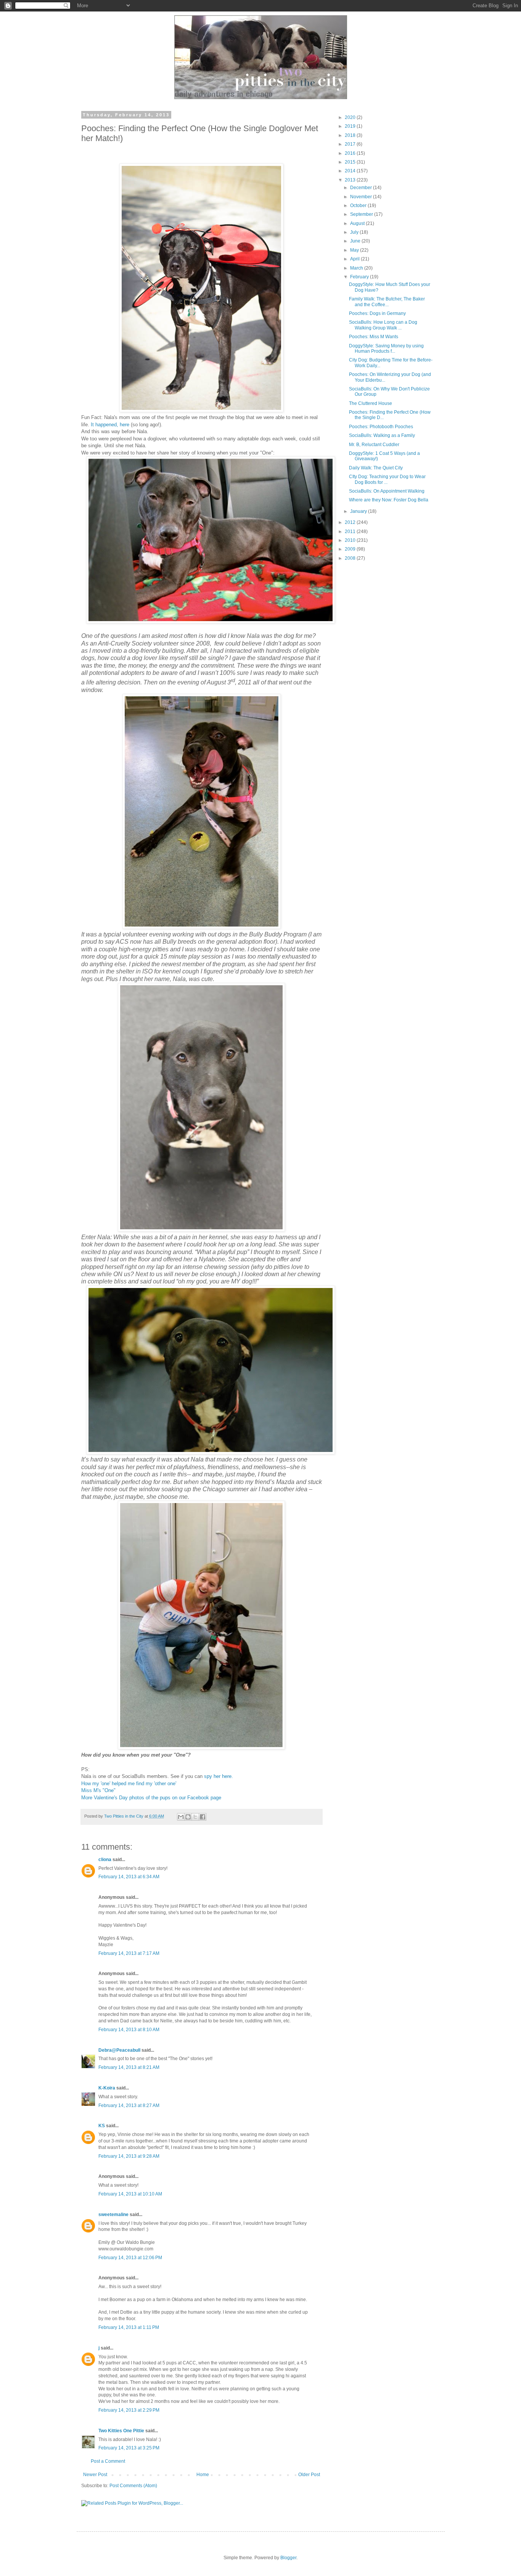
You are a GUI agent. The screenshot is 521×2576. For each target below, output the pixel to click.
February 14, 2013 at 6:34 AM (129, 1877)
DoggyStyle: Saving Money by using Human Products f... (386, 348)
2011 (351, 532)
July (355, 232)
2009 (351, 549)
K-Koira (107, 2088)
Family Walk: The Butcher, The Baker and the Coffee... (387, 302)
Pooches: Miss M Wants (374, 337)
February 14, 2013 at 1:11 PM (129, 2327)
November (362, 197)
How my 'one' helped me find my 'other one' (129, 1783)
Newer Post (95, 2475)
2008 (351, 558)
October (359, 206)
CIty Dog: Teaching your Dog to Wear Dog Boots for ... (387, 479)
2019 (351, 126)
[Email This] (181, 1817)
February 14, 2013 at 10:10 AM (130, 2194)
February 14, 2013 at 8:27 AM (129, 2105)
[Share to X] (195, 1817)
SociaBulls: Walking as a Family (382, 435)
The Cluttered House (371, 403)
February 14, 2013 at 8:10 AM (129, 2030)
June (356, 241)
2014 (351, 171)
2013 (351, 180)
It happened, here (110, 425)
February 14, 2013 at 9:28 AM (129, 2156)
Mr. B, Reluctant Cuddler (374, 445)
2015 (351, 162)
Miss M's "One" (98, 1790)
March (357, 268)
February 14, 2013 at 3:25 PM (129, 2448)
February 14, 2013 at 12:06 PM (130, 2258)
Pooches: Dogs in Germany (377, 313)
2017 (351, 144)
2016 (351, 153)
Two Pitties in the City (124, 1816)
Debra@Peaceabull (119, 2050)
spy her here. (218, 1776)
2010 (351, 540)
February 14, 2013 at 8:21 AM (129, 2067)
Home (203, 2475)
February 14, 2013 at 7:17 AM (129, 1953)
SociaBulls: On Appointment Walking (387, 491)
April (355, 259)
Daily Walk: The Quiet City (376, 468)
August (358, 223)
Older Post (309, 2475)
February (360, 277)
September (362, 214)
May (355, 250)
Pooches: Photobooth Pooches (381, 427)
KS (102, 2126)
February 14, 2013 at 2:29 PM (129, 2410)
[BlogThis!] (188, 1817)
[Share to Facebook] (203, 1817)
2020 (351, 117)
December (362, 188)
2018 (351, 135)
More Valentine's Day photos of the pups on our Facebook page (151, 1798)
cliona (105, 1860)
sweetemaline (113, 2215)
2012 (351, 522)
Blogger (288, 2558)
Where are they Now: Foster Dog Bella (389, 500)
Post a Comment (108, 2461)
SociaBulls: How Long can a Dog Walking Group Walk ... (383, 325)
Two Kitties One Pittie (121, 2431)
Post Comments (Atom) (133, 2486)
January (359, 511)
